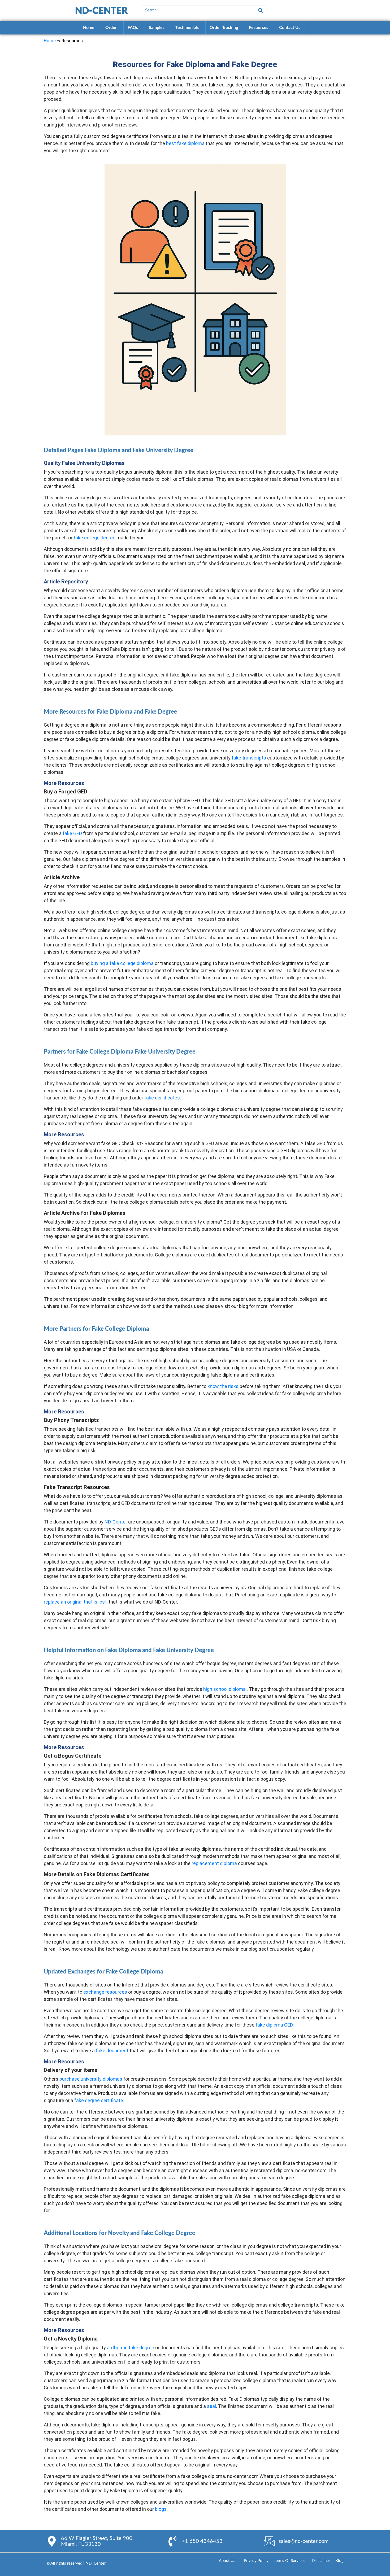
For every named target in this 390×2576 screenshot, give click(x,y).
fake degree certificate (99, 2100)
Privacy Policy (259, 2561)
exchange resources (105, 1992)
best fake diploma (185, 143)
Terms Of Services (290, 2561)
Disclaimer (323, 2561)
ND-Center (116, 1522)
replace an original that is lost (75, 1602)
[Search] (261, 10)
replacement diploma (214, 1863)
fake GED (72, 833)
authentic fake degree (131, 2348)
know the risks (223, 1386)
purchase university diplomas (91, 2079)
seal (211, 2406)
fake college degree (94, 538)
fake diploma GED (274, 2025)
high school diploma (224, 1689)
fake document (112, 2051)
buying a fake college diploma (122, 963)
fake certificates (162, 1098)
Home (50, 41)
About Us (231, 2561)
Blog (339, 2561)
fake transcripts (249, 758)
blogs (161, 2509)
